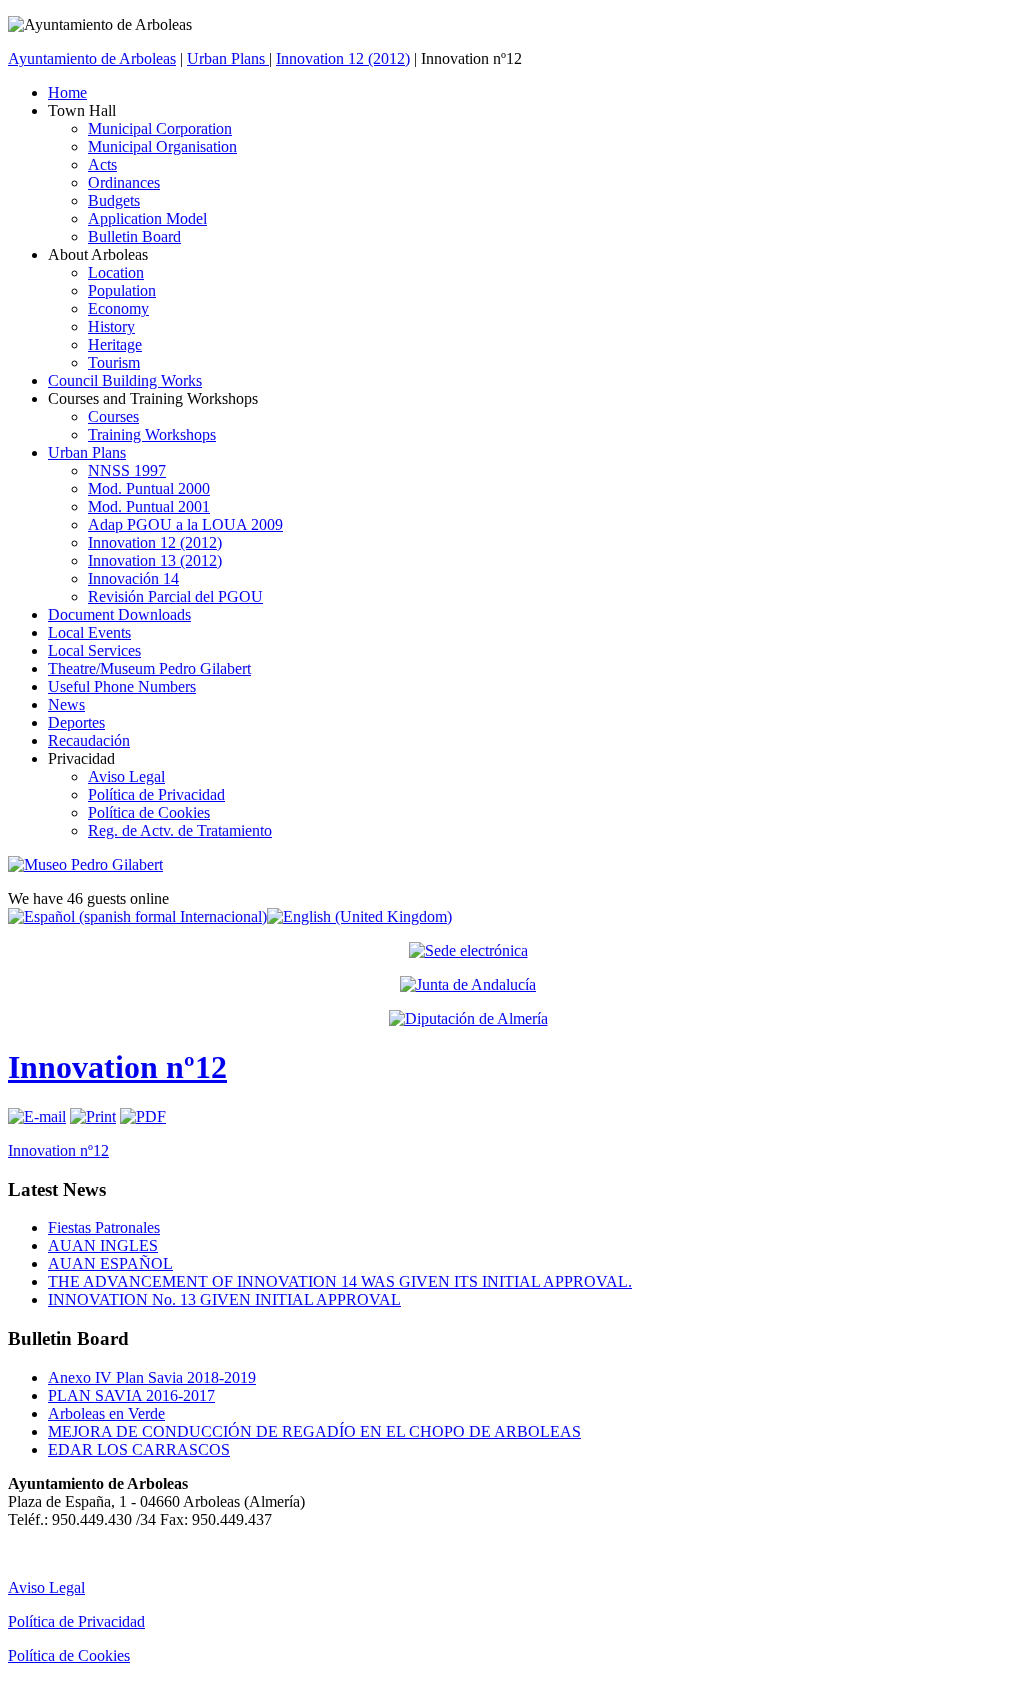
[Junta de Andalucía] (468, 985)
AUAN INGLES (103, 1245)
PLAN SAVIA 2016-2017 (131, 1395)
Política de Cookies (69, 1655)
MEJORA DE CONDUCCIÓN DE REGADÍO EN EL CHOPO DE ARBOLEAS (314, 1431)
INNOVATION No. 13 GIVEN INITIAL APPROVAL (224, 1299)
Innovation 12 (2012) (343, 58)
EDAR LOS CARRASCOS (139, 1449)
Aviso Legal (46, 1587)
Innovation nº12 (117, 1067)
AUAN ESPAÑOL (110, 1263)
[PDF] (143, 1116)
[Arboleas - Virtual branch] (468, 949)
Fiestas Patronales (104, 1227)
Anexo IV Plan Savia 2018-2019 (152, 1377)
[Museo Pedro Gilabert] (85, 864)
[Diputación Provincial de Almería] (468, 1019)
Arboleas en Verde (106, 1413)
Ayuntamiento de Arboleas (92, 58)
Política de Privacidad (76, 1621)
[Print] (93, 1116)
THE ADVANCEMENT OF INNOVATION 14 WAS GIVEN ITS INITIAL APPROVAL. (340, 1281)
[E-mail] (37, 1116)
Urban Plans (228, 58)
